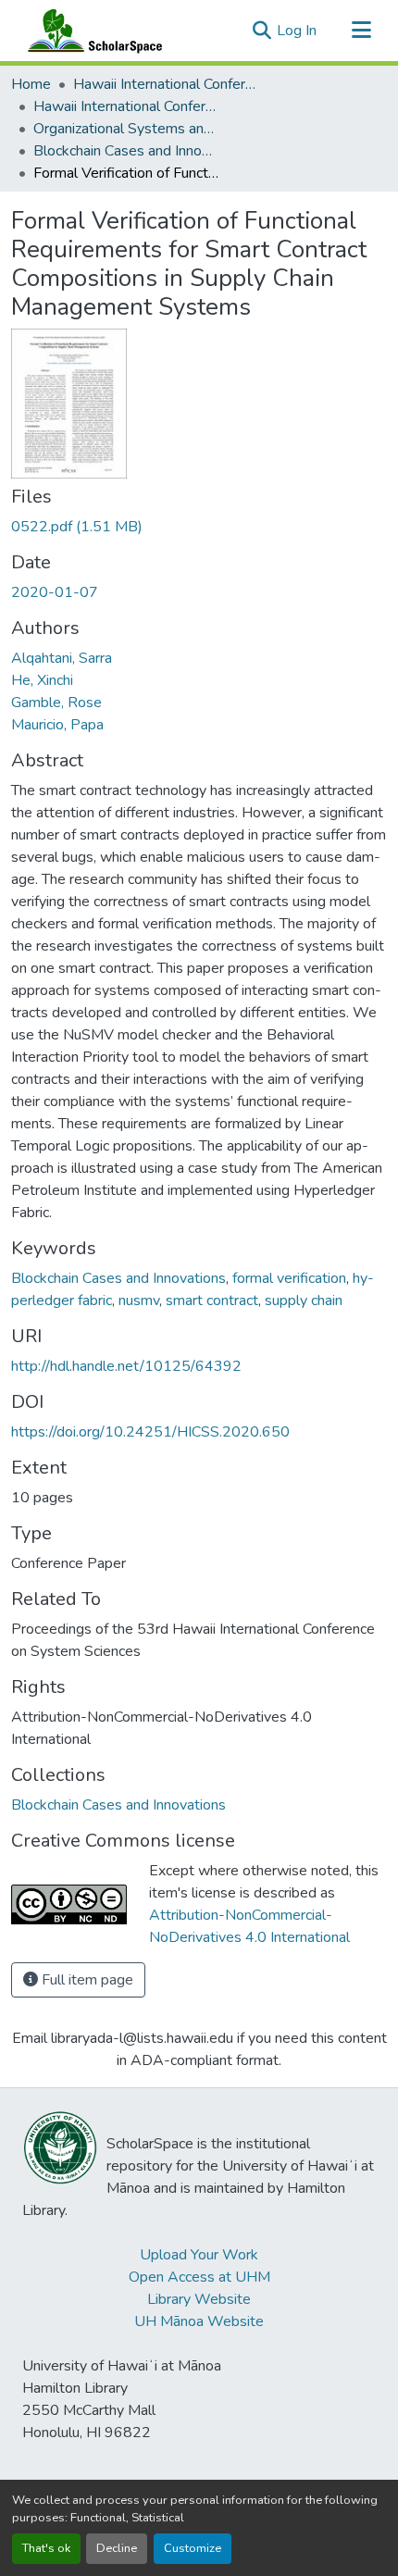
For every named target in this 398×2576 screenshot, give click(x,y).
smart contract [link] (212, 1300)
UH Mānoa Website (199, 2321)
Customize (193, 2548)
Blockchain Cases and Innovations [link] (126, 151)
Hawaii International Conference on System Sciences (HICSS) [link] (166, 84)
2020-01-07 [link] (55, 592)
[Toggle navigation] (361, 31)
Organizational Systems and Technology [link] (126, 129)
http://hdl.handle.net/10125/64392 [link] (126, 1366)
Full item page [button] (86, 1980)
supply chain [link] (304, 1300)
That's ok (46, 2548)
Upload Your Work (199, 2255)
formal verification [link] (289, 1278)
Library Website (199, 2299)
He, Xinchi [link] (42, 680)
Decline (117, 2548)
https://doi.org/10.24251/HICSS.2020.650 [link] (150, 1432)
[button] (91, 31)
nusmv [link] (139, 1300)
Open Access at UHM (199, 2277)
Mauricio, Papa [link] (57, 725)
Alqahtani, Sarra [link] (62, 658)
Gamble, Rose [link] (56, 703)
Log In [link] (297, 31)
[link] (199, 527)
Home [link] (31, 84)
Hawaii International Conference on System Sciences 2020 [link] (126, 106)
